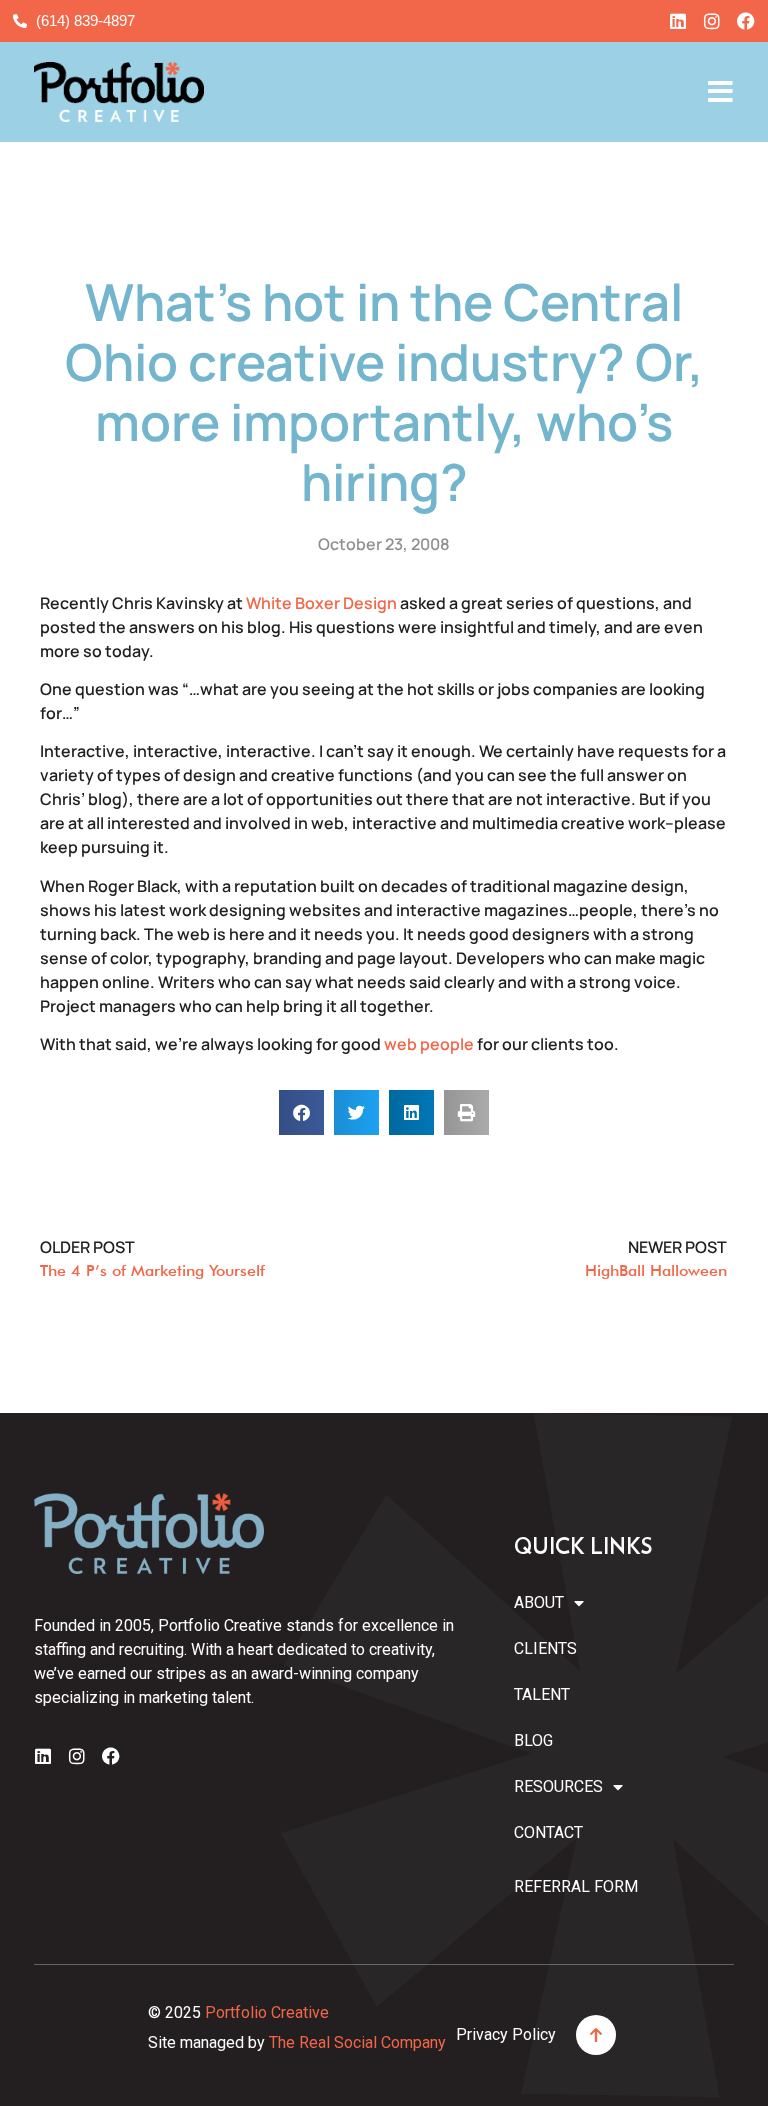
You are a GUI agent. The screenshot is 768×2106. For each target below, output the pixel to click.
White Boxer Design (321, 603)
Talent (542, 1694)
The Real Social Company (357, 2042)
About (539, 1602)
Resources (553, 1786)
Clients (545, 1648)
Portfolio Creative (267, 2012)
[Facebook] (746, 21)
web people (429, 1044)
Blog (533, 1740)
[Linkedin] (678, 21)
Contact (548, 1832)
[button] (301, 1112)
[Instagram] (712, 21)
